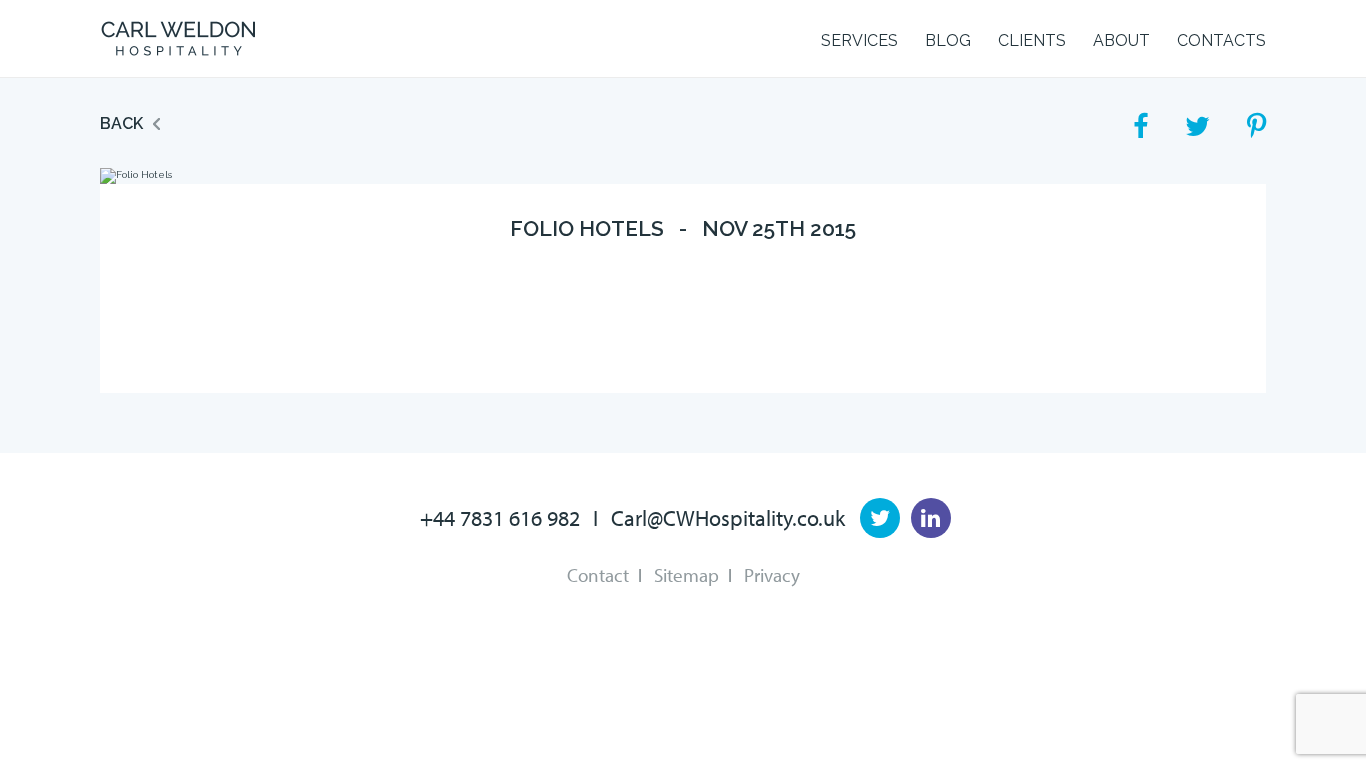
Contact (598, 575)
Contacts (1221, 40)
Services (859, 40)
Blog (948, 40)
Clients (1032, 40)
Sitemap (686, 575)
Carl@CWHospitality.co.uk (728, 518)
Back (121, 123)
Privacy (772, 575)
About (1121, 40)
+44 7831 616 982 (500, 518)
